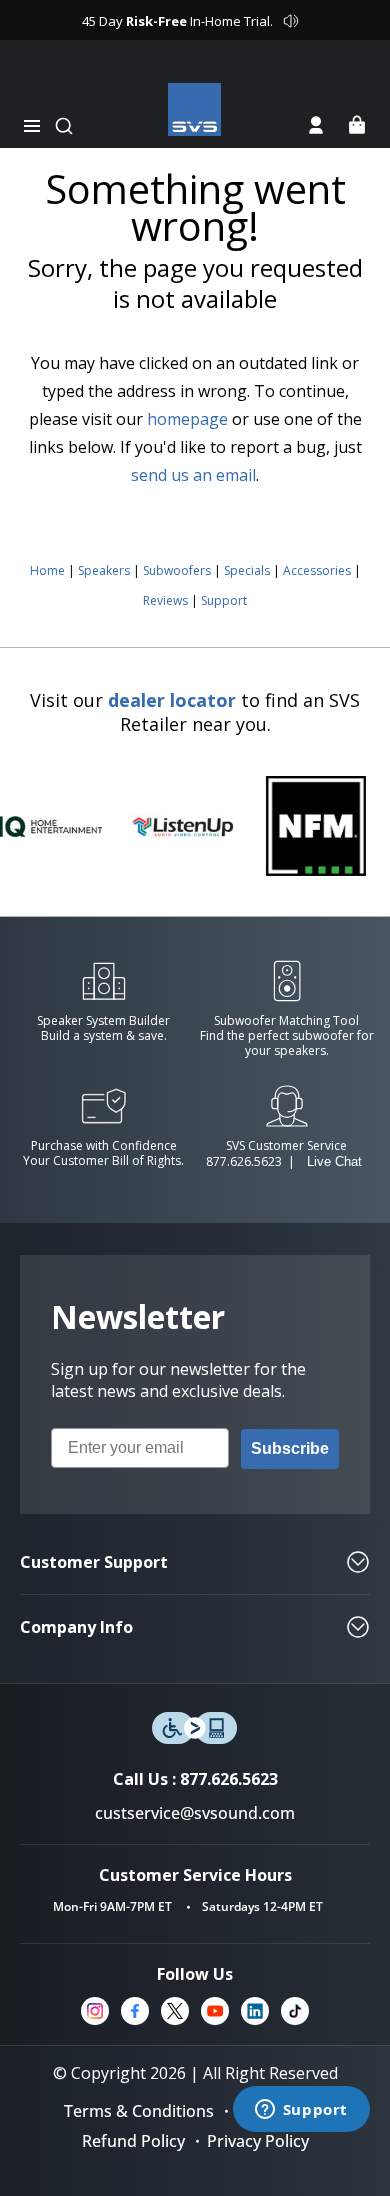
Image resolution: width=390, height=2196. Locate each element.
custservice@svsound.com (195, 1813)
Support (224, 600)
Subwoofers (177, 570)
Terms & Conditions (139, 2111)
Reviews (165, 600)
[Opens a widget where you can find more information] (301, 2111)
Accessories (317, 570)
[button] (32, 126)
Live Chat (334, 1161)
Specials (247, 570)
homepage (187, 419)
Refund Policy (133, 2141)
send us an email (193, 475)
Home (47, 570)
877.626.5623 (244, 1161)
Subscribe (290, 1448)
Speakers (104, 570)
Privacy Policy (258, 2141)
